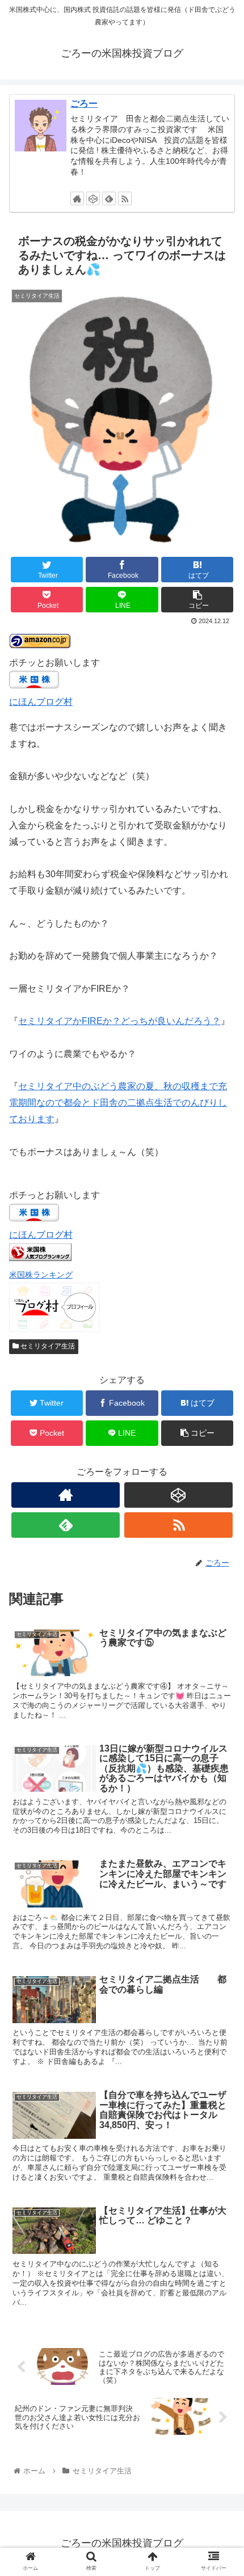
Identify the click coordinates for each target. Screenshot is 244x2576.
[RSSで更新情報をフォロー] (125, 198)
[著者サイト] (77, 198)
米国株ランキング (41, 1275)
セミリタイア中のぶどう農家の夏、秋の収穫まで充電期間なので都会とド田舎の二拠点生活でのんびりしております (118, 1103)
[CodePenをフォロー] (93, 198)
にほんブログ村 (41, 702)
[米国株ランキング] (40, 1258)
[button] (220, 1558)
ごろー (84, 103)
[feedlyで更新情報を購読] (109, 198)
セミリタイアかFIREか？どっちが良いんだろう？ (119, 1021)
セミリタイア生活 (47, 1346)
